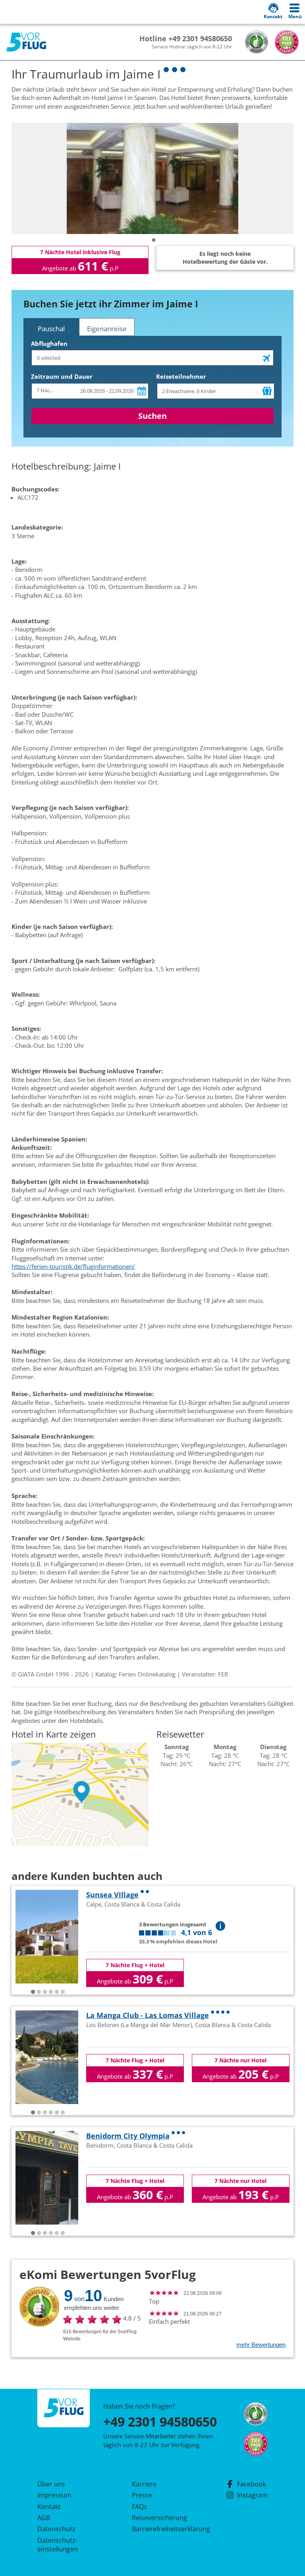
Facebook (251, 2484)
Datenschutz (56, 2529)
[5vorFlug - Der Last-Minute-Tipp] (26, 42)
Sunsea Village (112, 1895)
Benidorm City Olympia (128, 2136)
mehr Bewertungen (261, 2345)
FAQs (139, 2507)
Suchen (152, 416)
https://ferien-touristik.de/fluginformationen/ (73, 1266)
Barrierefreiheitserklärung (162, 2529)
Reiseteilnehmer (181, 376)
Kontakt (49, 2507)
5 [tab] (57, 1992)
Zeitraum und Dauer (62, 376)
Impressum (54, 2495)
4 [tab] (51, 1992)
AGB (44, 2518)
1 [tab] (154, 240)
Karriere (144, 2484)
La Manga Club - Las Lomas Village (148, 2015)
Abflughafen (49, 343)
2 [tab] (39, 1992)
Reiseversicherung (159, 2518)
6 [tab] (63, 1992)
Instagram (252, 2495)
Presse (142, 2495)
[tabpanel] (152, 178)
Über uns (51, 2484)
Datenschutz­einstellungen (58, 2545)
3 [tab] (45, 1992)
